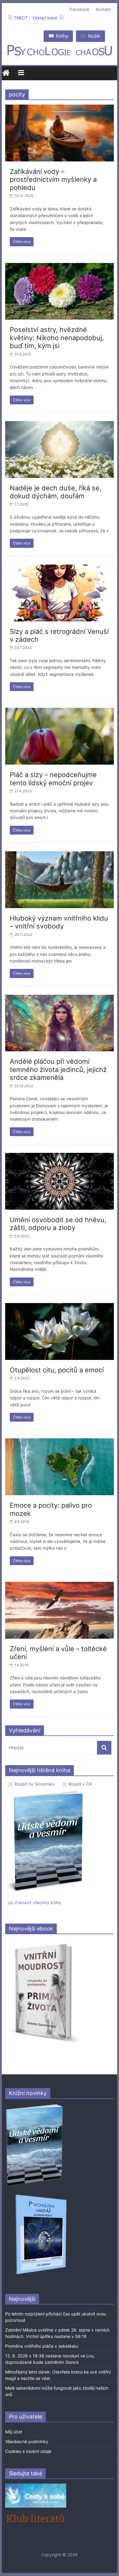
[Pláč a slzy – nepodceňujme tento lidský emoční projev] (60, 711)
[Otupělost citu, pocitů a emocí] (60, 1307)
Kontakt (103, 9)
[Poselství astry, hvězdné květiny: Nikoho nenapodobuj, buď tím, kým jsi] (60, 267)
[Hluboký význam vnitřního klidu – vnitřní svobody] (60, 855)
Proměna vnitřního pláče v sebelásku (42, 2346)
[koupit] (41, 2196)
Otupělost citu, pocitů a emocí (57, 1370)
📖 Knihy (58, 36)
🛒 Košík (90, 36)
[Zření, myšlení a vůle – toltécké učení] (60, 1585)
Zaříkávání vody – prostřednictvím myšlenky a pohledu (53, 180)
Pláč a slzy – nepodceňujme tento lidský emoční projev (53, 779)
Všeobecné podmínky (27, 2441)
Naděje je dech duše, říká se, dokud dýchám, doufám (56, 492)
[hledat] (104, 1748)
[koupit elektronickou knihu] (43, 1942)
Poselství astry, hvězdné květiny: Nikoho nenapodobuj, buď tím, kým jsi (57, 338)
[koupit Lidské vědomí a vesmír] (35, 2106)
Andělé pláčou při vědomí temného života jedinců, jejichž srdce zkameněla (58, 1069)
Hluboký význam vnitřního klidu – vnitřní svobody (59, 922)
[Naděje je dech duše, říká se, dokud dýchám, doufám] (60, 425)
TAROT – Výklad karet (36, 18)
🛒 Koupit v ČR (77, 1784)
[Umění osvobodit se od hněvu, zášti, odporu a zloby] (60, 1157)
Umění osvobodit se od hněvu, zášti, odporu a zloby (58, 1224)
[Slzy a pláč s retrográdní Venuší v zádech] (60, 568)
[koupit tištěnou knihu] (47, 1791)
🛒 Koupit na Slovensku (32, 1784)
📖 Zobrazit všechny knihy (35, 1902)
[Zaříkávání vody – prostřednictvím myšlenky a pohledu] (60, 108)
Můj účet (14, 2432)
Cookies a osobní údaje (28, 2451)
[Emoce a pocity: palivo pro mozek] (60, 1442)
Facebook (80, 9)
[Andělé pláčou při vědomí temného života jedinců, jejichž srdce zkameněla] (60, 998)
